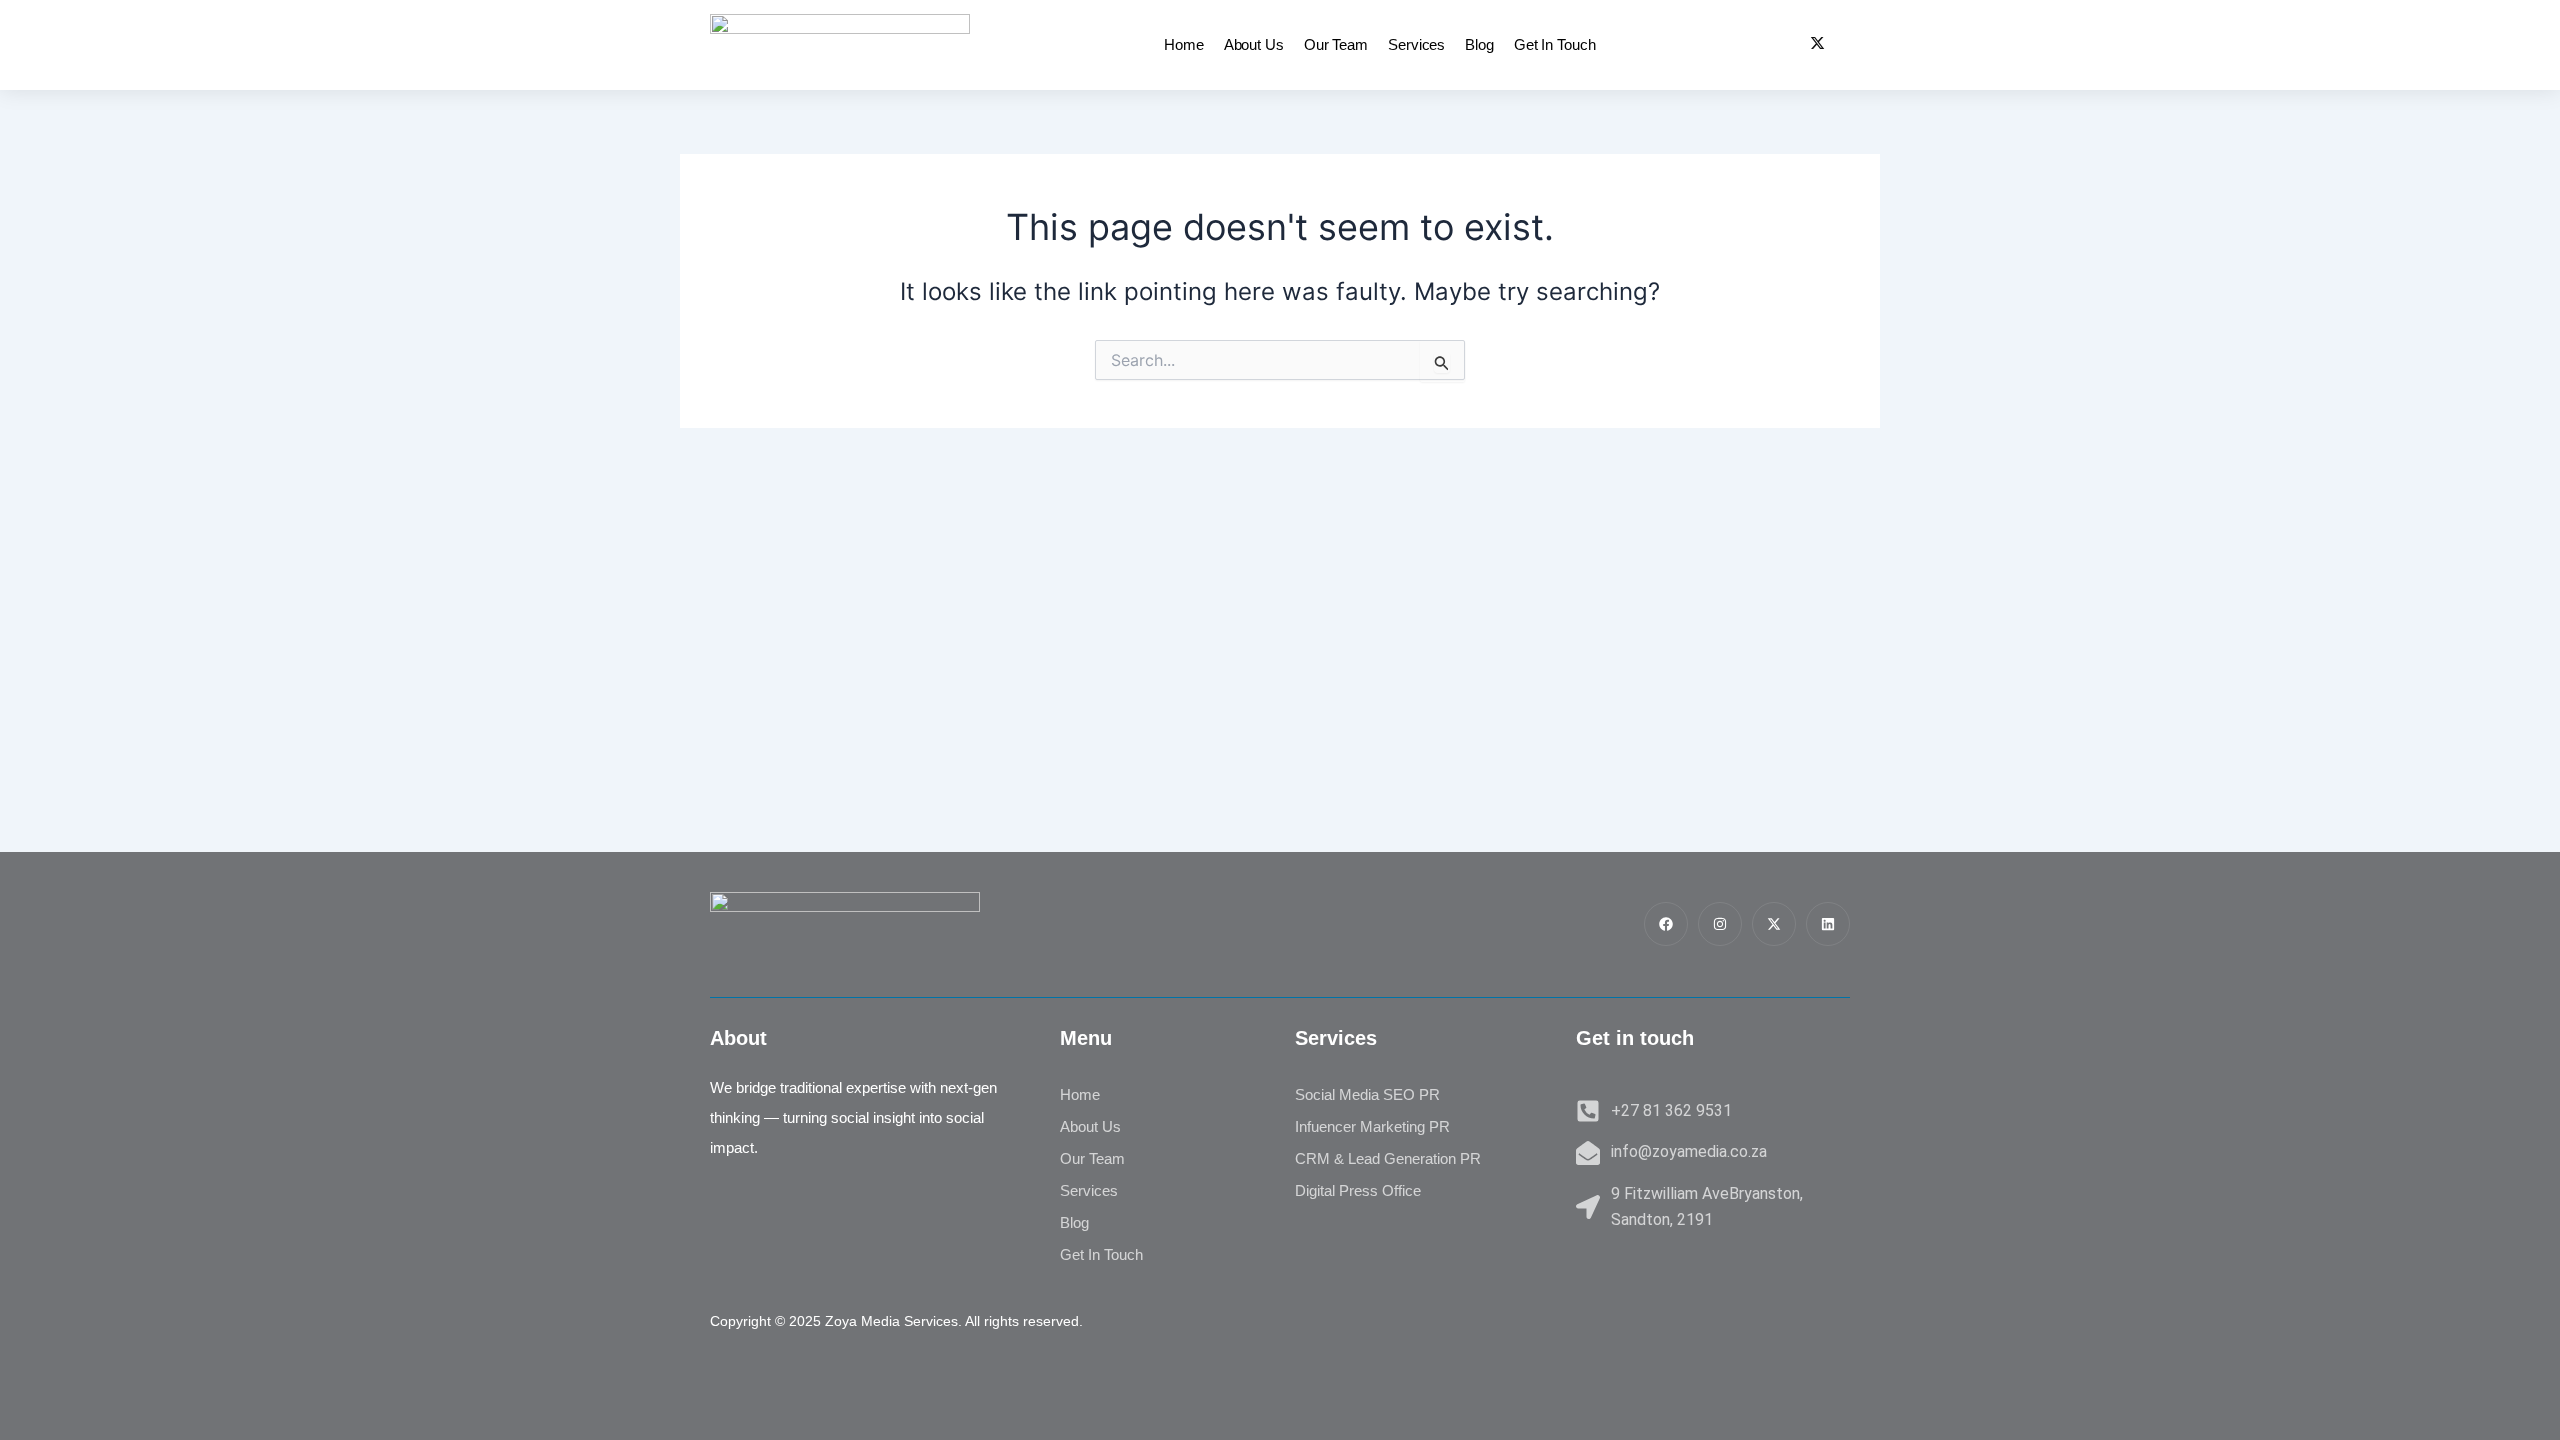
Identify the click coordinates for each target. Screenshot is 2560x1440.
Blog (1479, 44)
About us (1254, 44)
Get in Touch (1555, 44)
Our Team (1336, 44)
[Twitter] (1817, 45)
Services (1416, 44)
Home (1184, 44)
